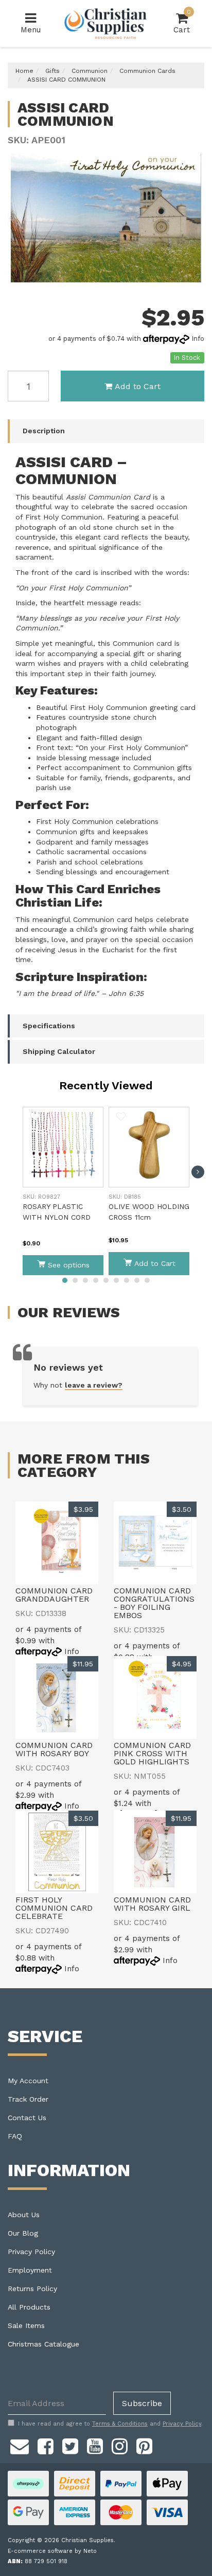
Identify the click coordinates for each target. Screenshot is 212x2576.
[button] (35, 1117)
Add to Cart (138, 386)
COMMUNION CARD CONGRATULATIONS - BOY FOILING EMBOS (154, 1603)
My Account (28, 2081)
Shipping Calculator (59, 1051)
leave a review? (94, 1385)
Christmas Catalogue (43, 2344)
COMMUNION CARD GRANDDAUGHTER (54, 1595)
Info (198, 339)
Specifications (49, 1026)
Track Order (28, 2099)
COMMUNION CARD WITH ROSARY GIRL (152, 1904)
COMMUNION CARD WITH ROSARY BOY (54, 1749)
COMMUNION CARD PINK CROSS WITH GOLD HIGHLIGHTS (152, 1753)
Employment (30, 2270)
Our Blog (23, 2233)
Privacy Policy (31, 2252)
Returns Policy (32, 2289)
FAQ (15, 2136)
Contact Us (27, 2118)
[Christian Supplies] (106, 24)
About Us (24, 2215)
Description (44, 431)
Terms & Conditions (120, 2424)
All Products (29, 2307)
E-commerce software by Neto (52, 2551)
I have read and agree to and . (110, 2424)
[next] (198, 1172)
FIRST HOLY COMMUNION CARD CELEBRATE (54, 1908)
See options (69, 1265)
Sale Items (26, 2325)
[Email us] (20, 2445)
